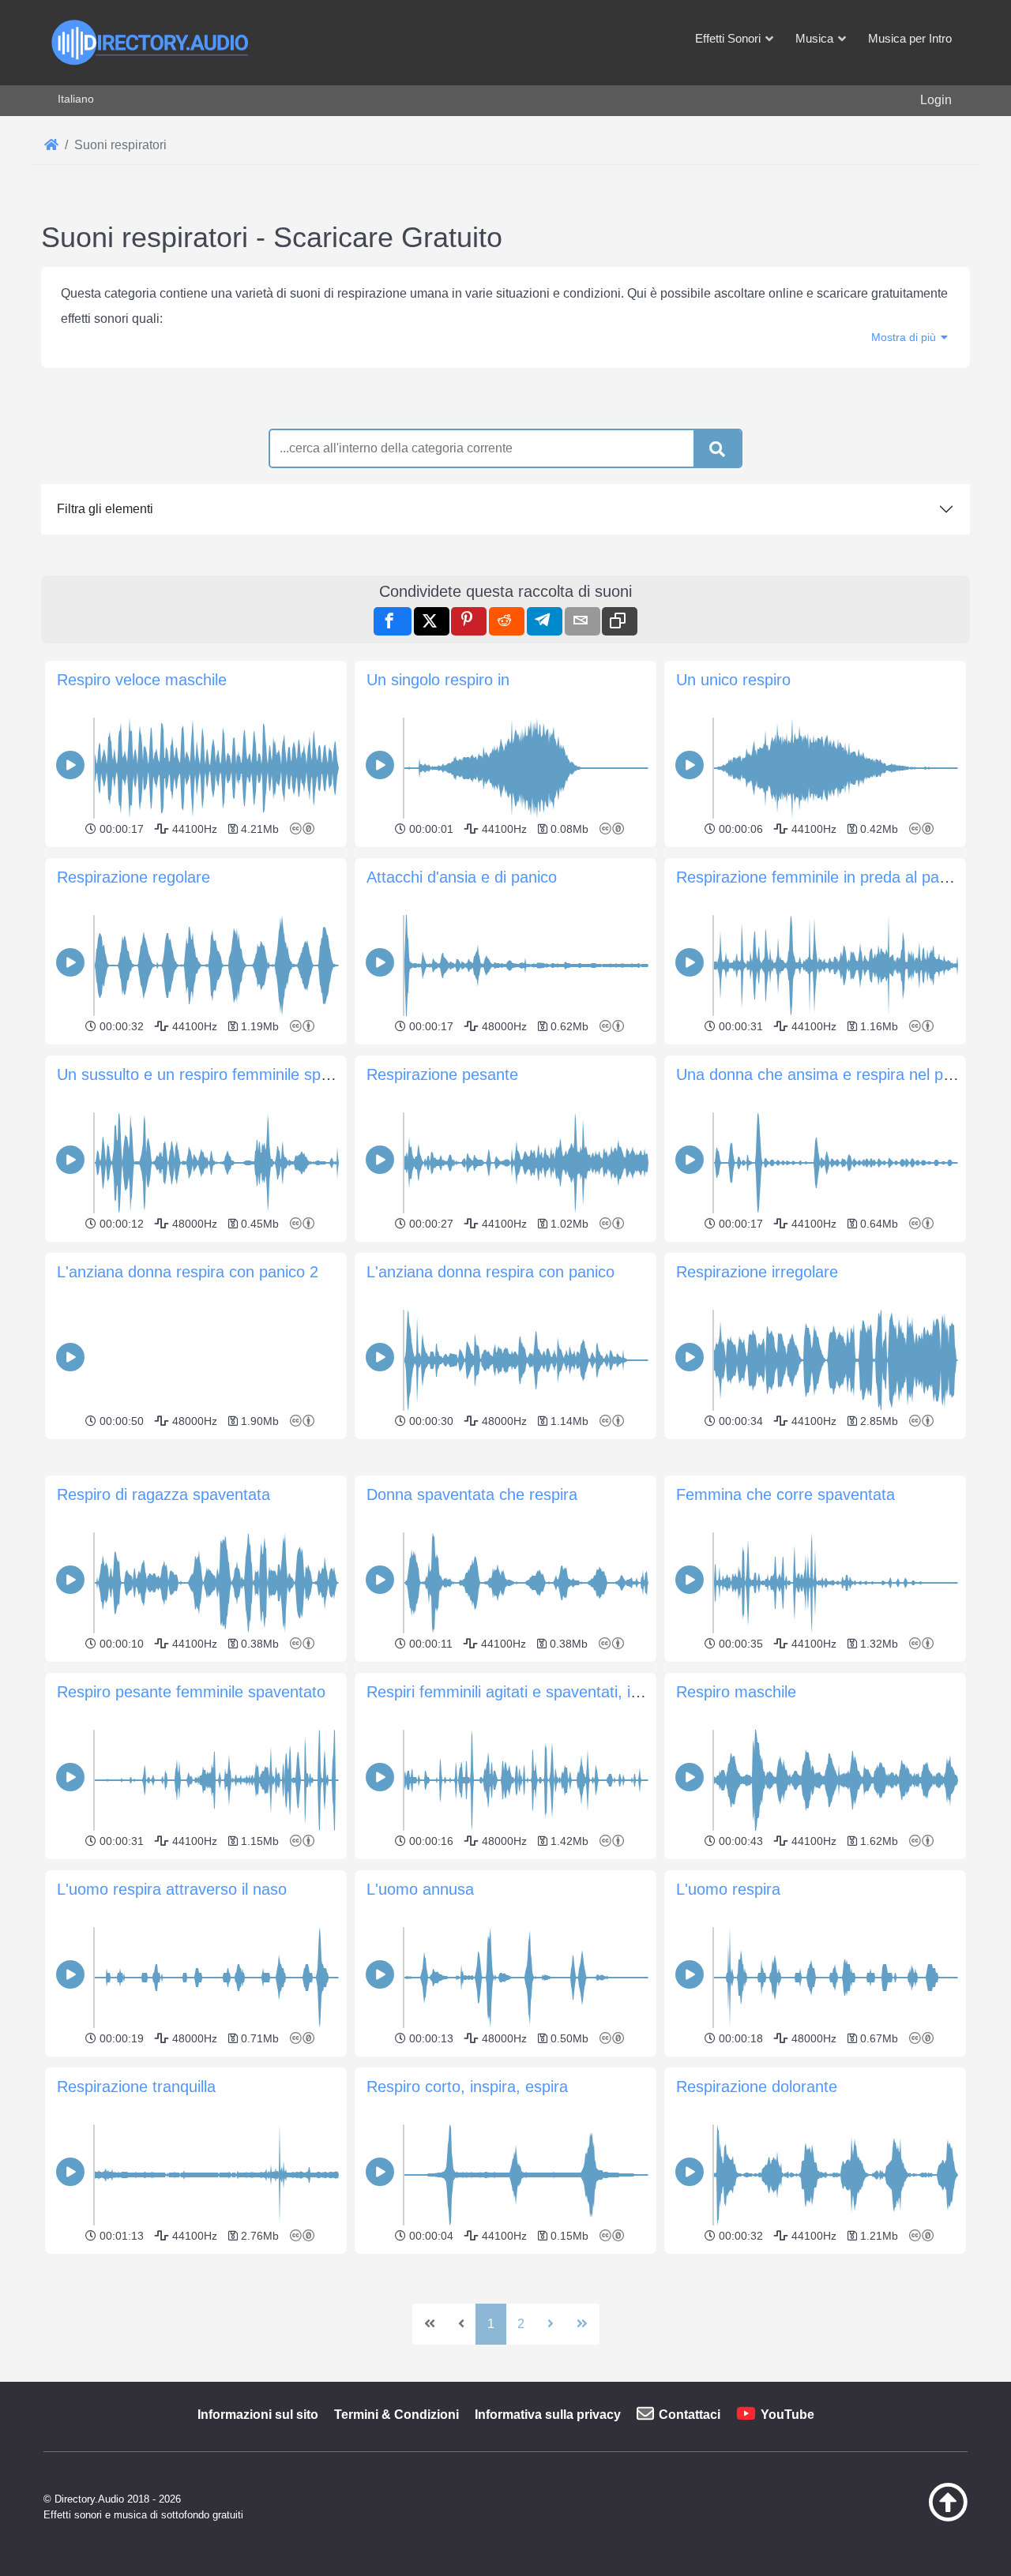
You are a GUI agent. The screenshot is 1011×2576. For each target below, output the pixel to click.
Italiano (76, 99)
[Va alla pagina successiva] (551, 2324)
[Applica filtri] (717, 449)
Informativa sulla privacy (548, 2415)
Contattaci (690, 2415)
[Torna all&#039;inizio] (908, 2518)
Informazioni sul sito (258, 2415)
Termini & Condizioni (397, 2415)
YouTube (787, 2415)
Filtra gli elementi (105, 509)
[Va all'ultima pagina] (582, 2324)
